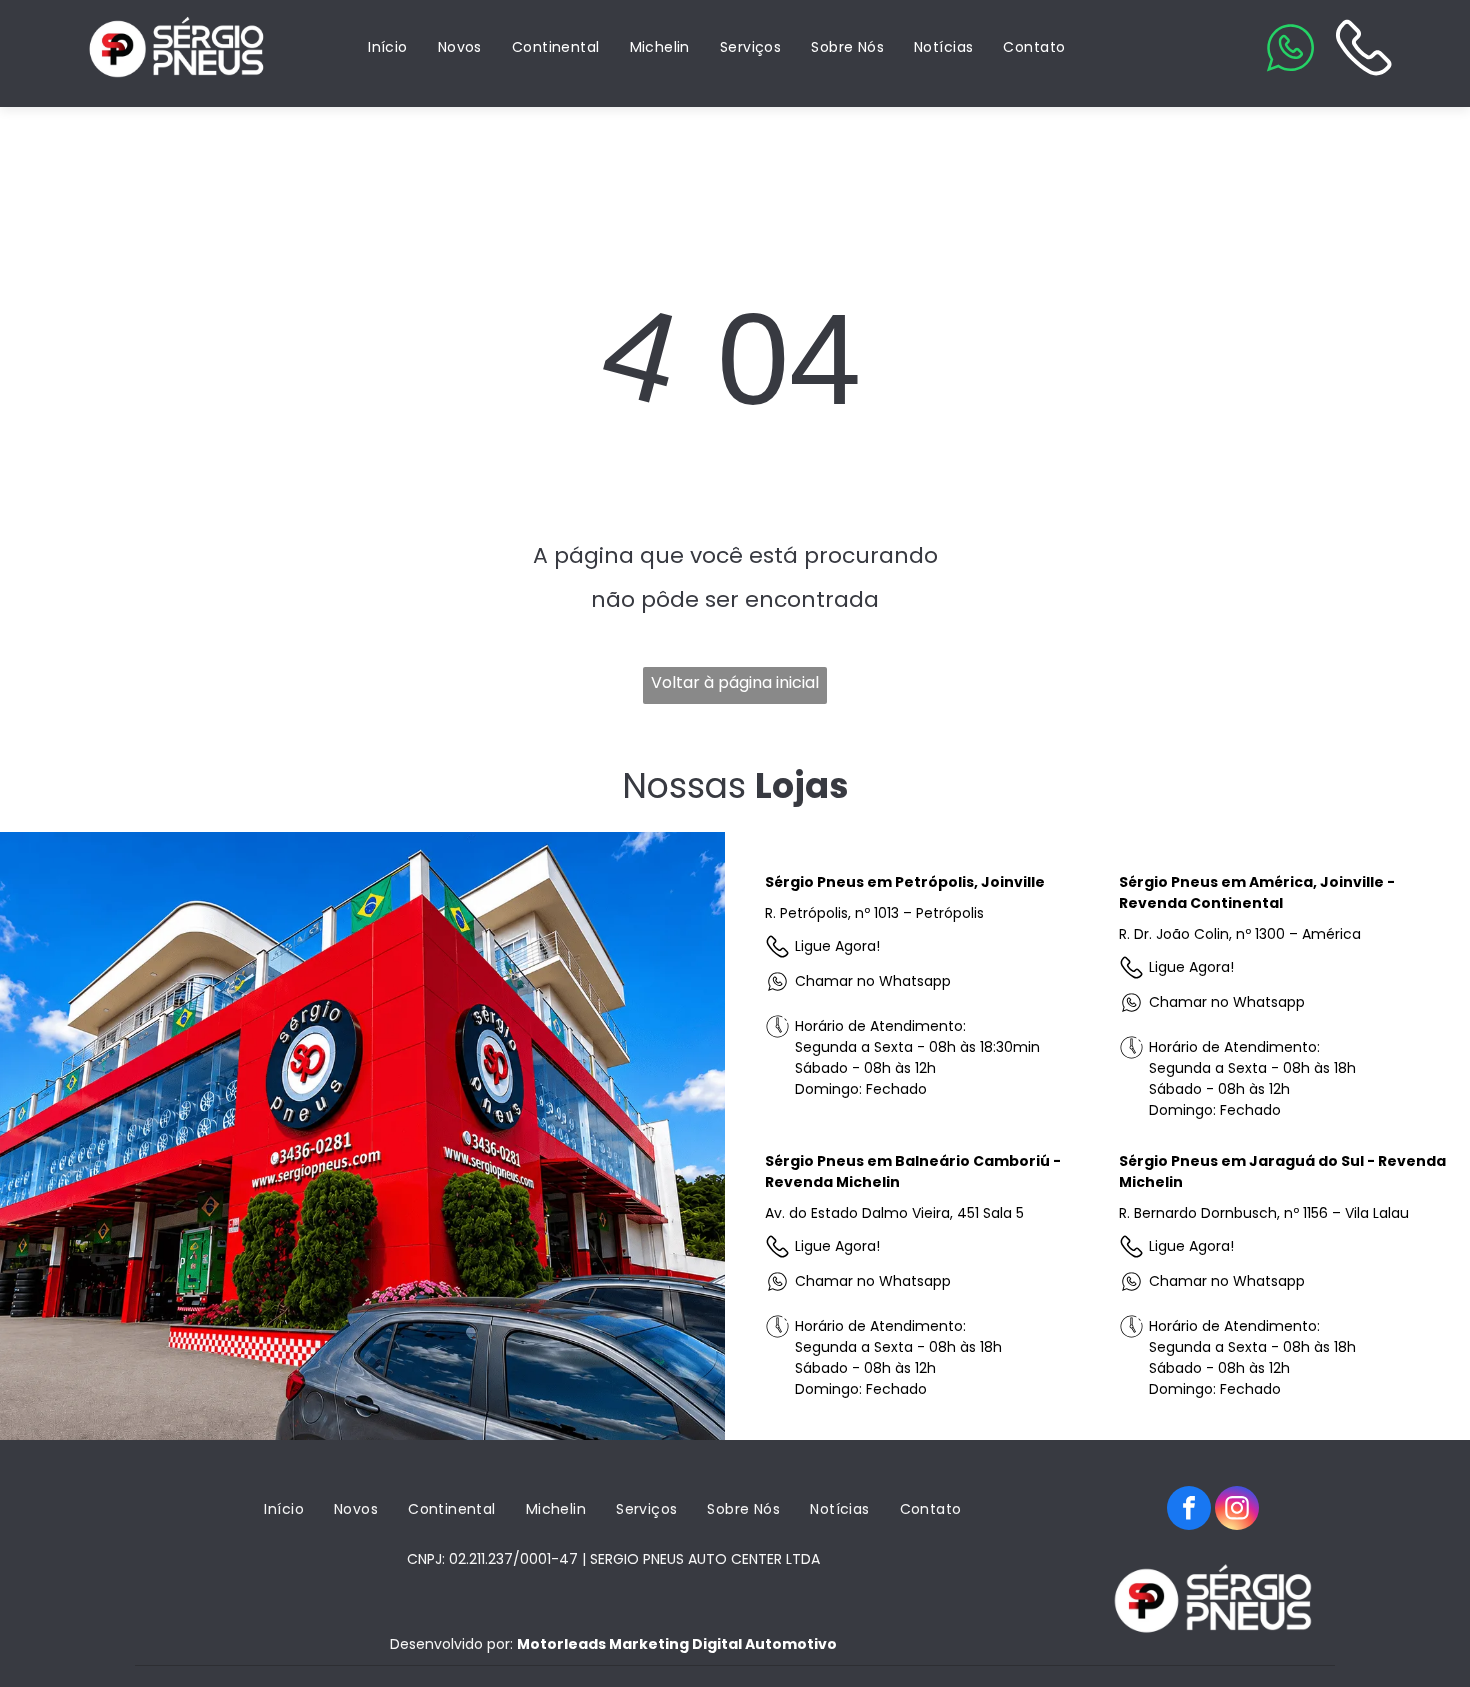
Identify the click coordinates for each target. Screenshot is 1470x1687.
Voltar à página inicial (735, 682)
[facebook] (1189, 1510)
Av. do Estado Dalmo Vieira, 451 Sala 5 (894, 1213)
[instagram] (1237, 1510)
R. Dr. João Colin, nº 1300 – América (1240, 934)
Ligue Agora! (837, 946)
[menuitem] (388, 47)
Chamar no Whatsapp (873, 981)
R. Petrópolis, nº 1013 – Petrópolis (874, 913)
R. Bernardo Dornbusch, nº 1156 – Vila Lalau (1264, 1213)
